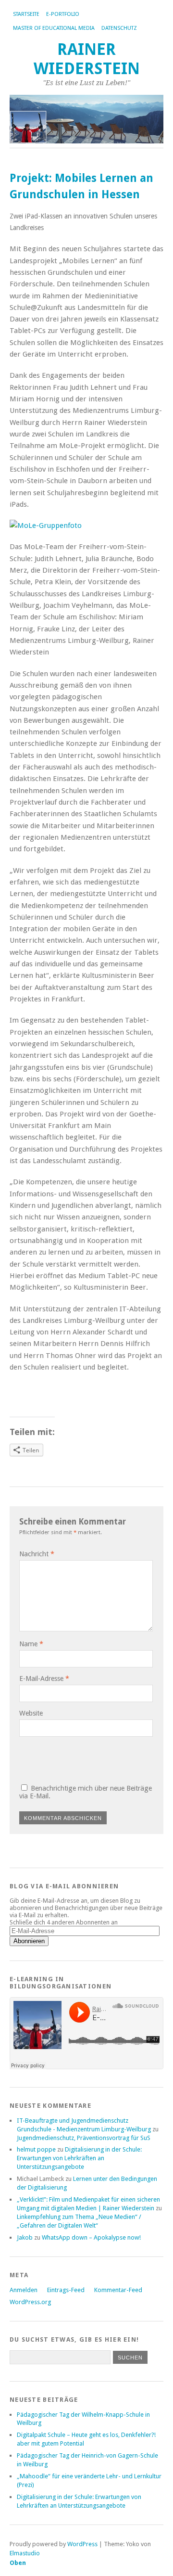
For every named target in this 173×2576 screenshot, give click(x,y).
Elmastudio (25, 2553)
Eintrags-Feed (66, 2290)
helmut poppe (36, 2149)
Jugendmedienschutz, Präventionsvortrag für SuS (84, 2138)
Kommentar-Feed (118, 2290)
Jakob (25, 2237)
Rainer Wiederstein (87, 59)
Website (31, 1713)
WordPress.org (30, 2302)
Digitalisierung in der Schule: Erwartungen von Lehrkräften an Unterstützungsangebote (79, 2158)
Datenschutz (119, 28)
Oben (18, 2563)
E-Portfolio (63, 14)
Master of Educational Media (54, 28)
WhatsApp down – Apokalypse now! (91, 2237)
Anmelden (24, 2290)
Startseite (26, 14)
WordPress (82, 2544)
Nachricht (37, 1554)
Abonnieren (29, 1941)
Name (31, 1644)
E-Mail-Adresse (44, 1679)
